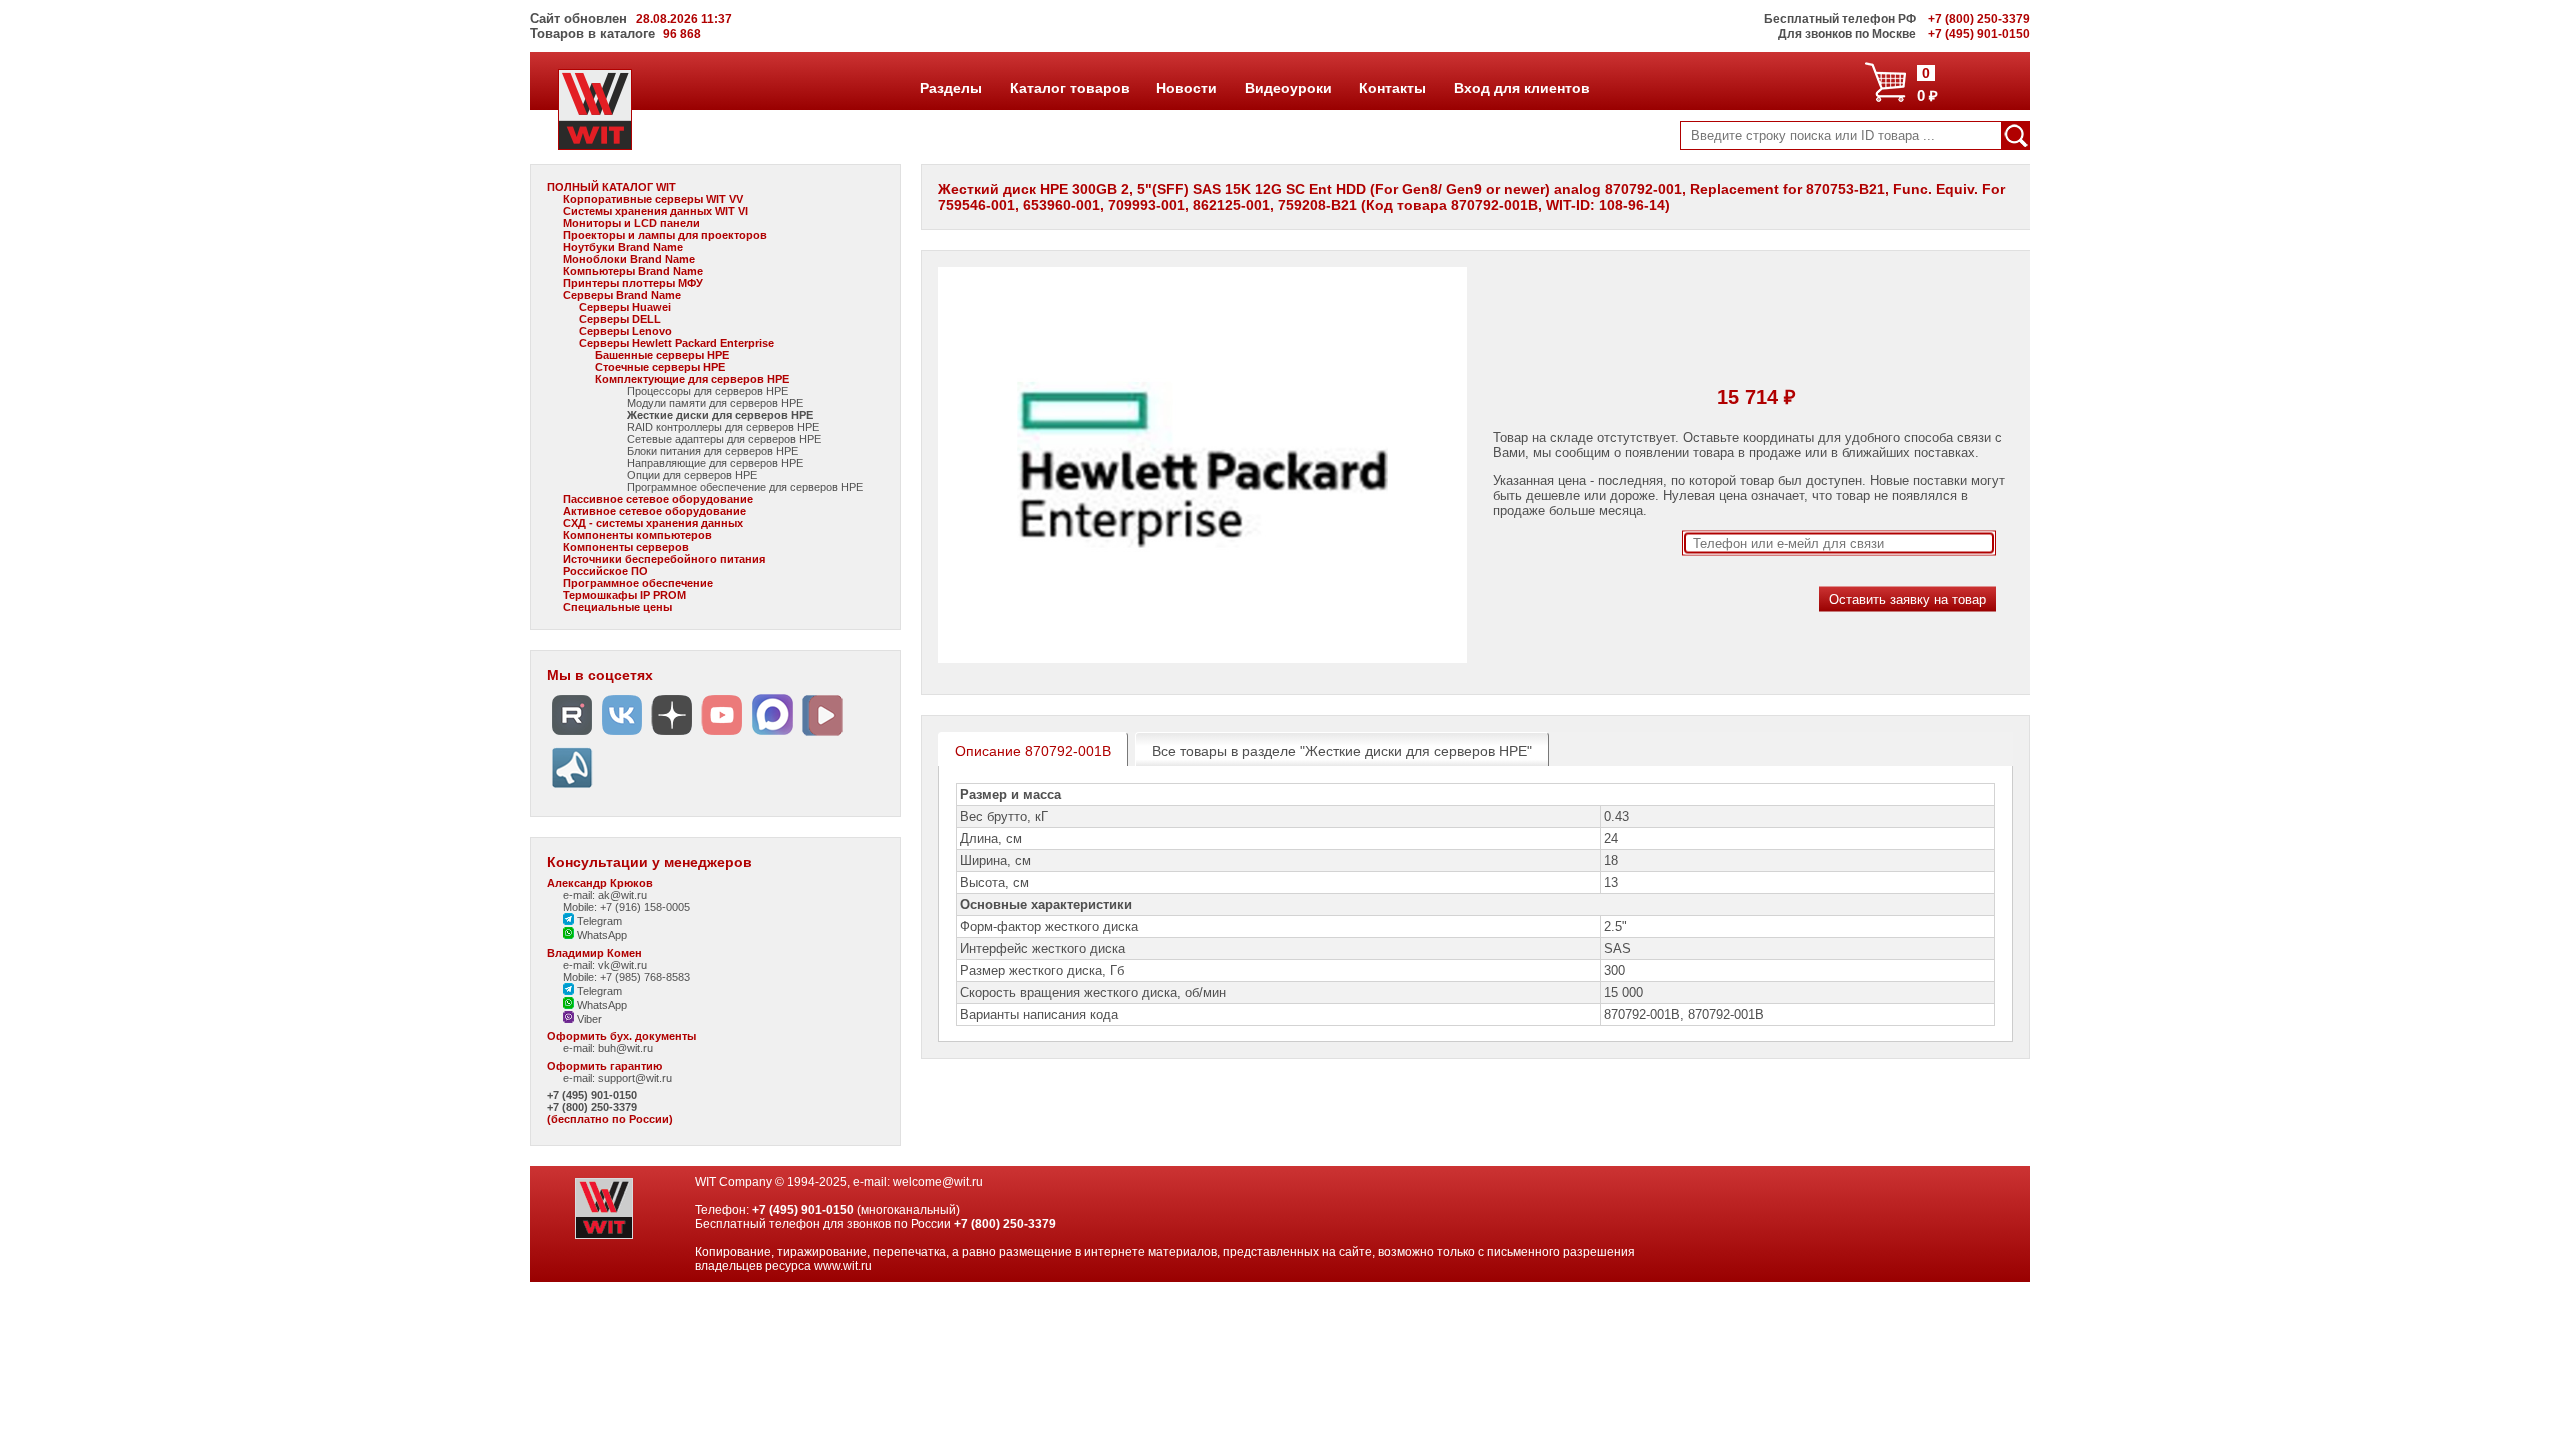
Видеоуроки (1288, 88)
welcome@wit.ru (938, 1182)
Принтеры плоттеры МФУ (633, 283)
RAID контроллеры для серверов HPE (723, 427)
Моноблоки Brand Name (629, 259)
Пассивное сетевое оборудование (658, 499)
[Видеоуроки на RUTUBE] (572, 735)
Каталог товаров (1069, 88)
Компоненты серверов (626, 547)
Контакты (1392, 88)
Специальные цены (617, 607)
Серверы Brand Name (622, 295)
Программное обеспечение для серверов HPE (745, 487)
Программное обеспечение (638, 583)
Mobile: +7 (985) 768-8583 (626, 977)
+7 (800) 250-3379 (592, 1107)
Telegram (598, 921)
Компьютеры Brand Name (633, 271)
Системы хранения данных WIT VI (655, 211)
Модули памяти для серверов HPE (715, 403)
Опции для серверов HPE (692, 475)
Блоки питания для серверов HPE (712, 451)
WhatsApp (600, 935)
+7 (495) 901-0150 (592, 1095)
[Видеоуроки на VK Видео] (822, 735)
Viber (588, 1019)
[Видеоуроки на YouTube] (722, 735)
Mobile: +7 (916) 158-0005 (626, 907)
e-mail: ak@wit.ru (605, 895)
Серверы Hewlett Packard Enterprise (676, 343)
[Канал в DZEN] (672, 735)
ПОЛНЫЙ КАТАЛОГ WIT (611, 187)
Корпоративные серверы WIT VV (653, 199)
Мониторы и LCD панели (631, 223)
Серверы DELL (620, 319)
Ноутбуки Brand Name (623, 247)
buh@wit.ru (625, 1048)
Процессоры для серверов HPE (707, 391)
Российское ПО (605, 571)
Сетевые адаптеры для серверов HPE (724, 439)
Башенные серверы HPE (662, 355)
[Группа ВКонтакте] (622, 735)
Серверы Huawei (625, 307)
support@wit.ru (635, 1078)
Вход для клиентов (1521, 88)
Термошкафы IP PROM (624, 595)
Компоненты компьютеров (637, 535)
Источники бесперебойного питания (664, 559)
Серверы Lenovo (625, 331)
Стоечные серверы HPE (660, 367)
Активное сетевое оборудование (654, 511)
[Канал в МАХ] (772, 735)
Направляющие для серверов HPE (715, 463)
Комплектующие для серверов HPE (692, 379)
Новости (1186, 88)
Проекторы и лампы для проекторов (665, 235)
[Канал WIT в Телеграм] (572, 788)
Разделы (950, 88)
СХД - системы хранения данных (653, 523)
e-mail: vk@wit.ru (605, 965)
